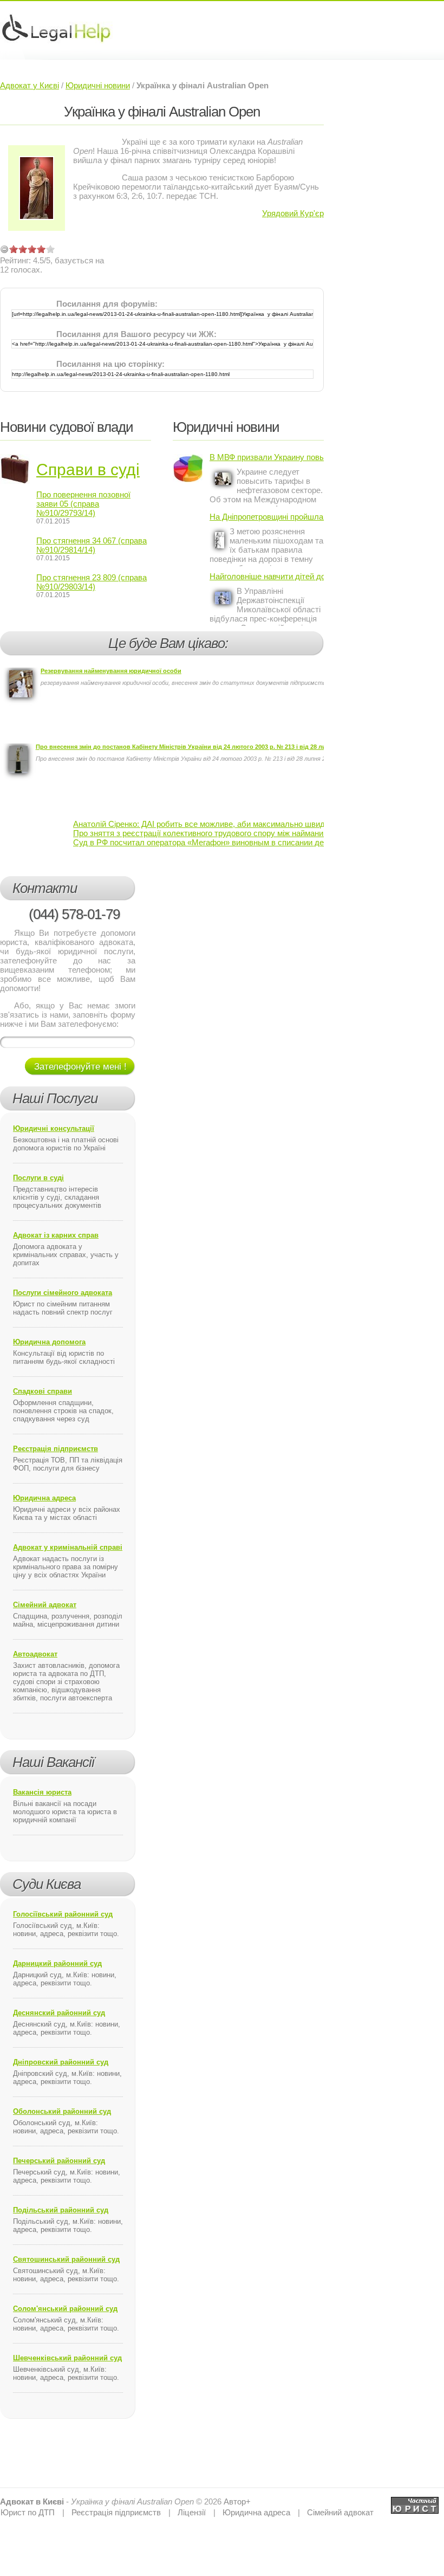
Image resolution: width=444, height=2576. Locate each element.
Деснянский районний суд (59, 2013)
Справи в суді (88, 470)
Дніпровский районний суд (61, 2062)
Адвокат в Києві (32, 2501)
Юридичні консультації (54, 1128)
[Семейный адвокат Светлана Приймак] (415, 2501)
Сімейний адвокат (45, 1605)
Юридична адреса (44, 1498)
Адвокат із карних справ (56, 1235)
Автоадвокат (35, 1654)
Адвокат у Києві (30, 85)
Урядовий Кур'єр (293, 213)
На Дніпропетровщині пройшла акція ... (267, 517)
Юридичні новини (98, 85)
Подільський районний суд (61, 2210)
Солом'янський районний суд (65, 2309)
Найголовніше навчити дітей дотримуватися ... (267, 576)
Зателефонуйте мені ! (80, 1067)
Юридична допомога (49, 1342)
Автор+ (237, 2501)
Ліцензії (192, 2512)
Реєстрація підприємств (56, 1449)
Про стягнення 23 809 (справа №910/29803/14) (92, 582)
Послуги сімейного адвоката (63, 1293)
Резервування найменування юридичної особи (111, 671)
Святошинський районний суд (66, 2259)
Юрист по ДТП (28, 2512)
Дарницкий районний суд (57, 1963)
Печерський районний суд (59, 2161)
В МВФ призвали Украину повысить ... (267, 457)
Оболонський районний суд (62, 2111)
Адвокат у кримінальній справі (68, 1547)
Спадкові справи (43, 1391)
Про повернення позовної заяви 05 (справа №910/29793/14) (83, 504)
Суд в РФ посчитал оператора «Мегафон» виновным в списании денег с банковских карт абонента (257, 842)
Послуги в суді (38, 1178)
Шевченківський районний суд (67, 2358)
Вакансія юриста (42, 1792)
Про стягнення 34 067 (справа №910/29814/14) (92, 545)
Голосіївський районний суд (63, 1914)
